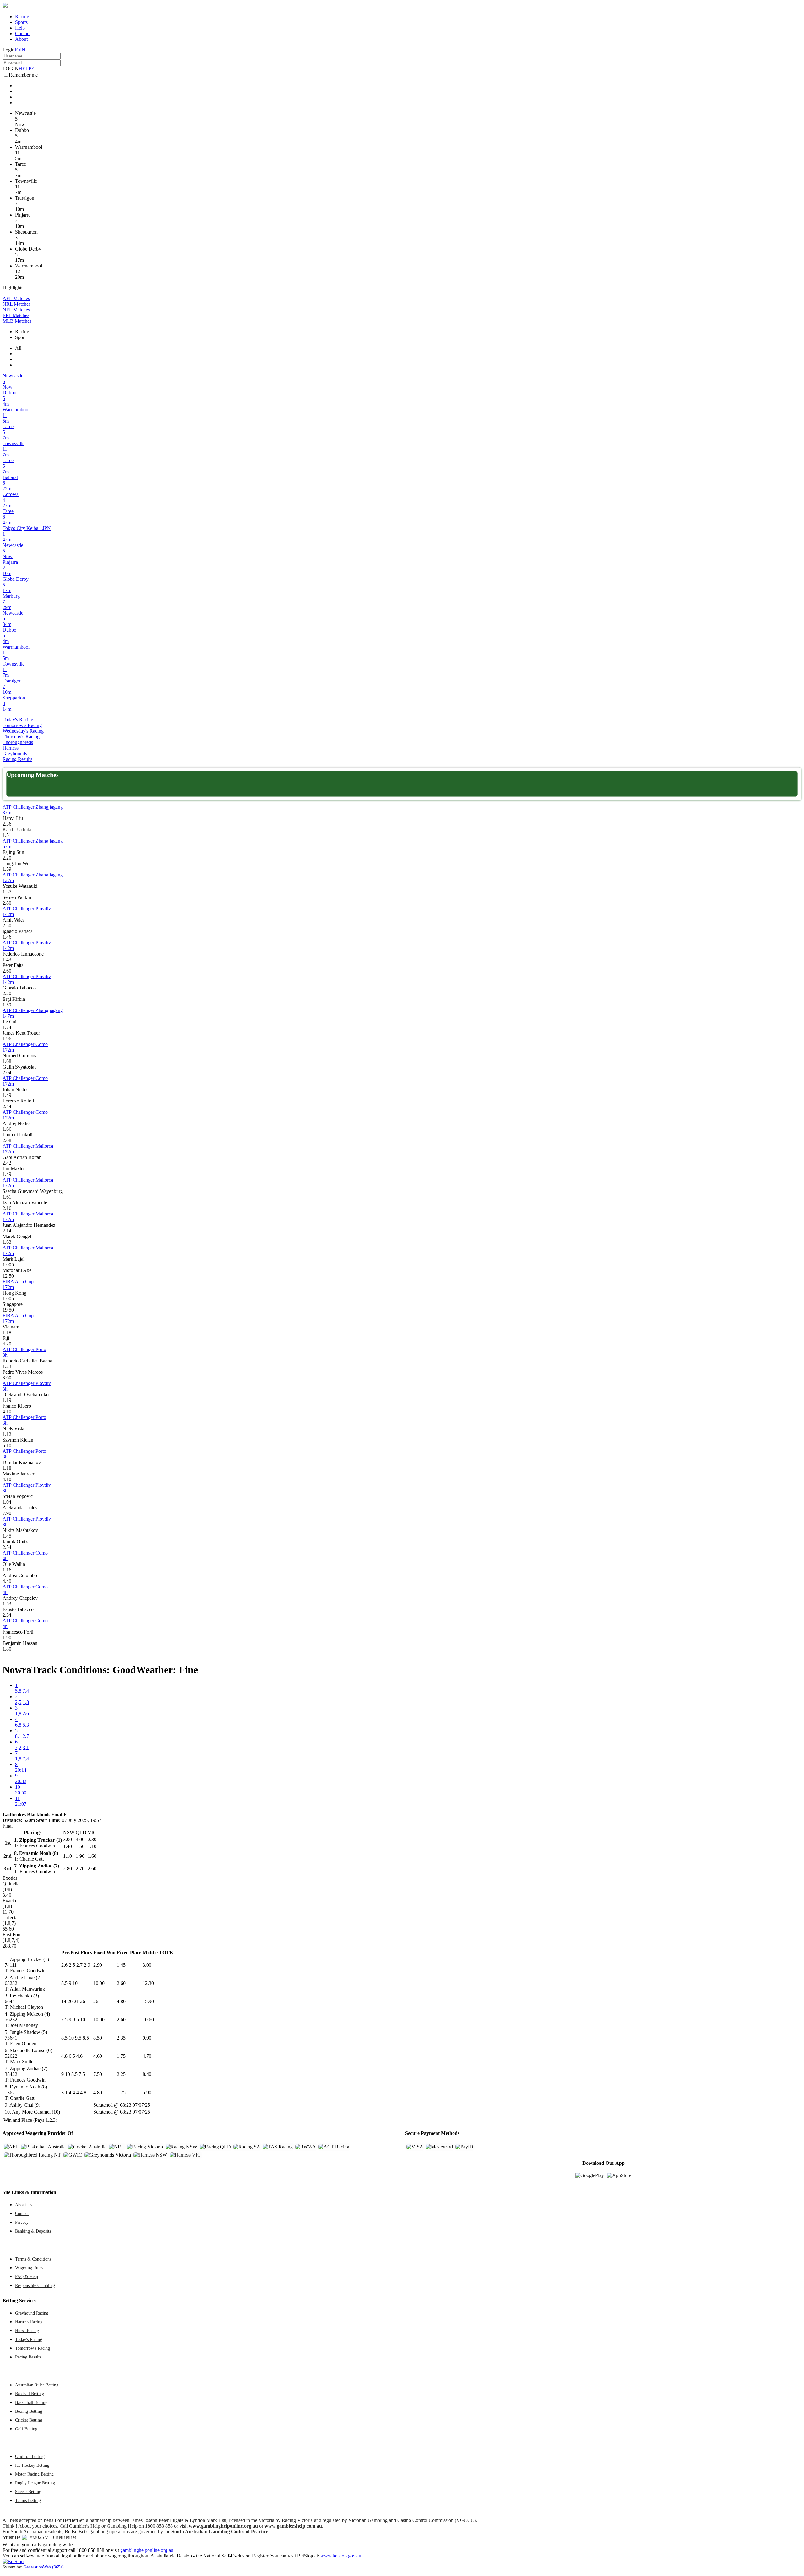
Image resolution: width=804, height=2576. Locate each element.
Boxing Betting (29, 2411)
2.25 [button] (121, 2074)
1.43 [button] (7, 959)
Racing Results (17, 759)
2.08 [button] (7, 1140)
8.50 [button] (98, 2038)
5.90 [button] (147, 2092)
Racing (22, 16)
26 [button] (96, 2001)
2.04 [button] (7, 1072)
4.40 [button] (7, 1581)
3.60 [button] (7, 1378)
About (21, 39)
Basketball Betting (31, 2402)
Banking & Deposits (33, 2231)
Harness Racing (29, 2322)
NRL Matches (16, 304)
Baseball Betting (30, 2394)
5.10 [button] (7, 1445)
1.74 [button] (7, 1027)
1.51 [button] (7, 835)
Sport (20, 337)
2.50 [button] (7, 926)
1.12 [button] (7, 1434)
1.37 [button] (7, 892)
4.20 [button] (7, 1344)
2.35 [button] (121, 2038)
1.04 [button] (7, 1502)
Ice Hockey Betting (32, 2465)
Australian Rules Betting (37, 2385)
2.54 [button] (7, 1547)
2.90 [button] (98, 1965)
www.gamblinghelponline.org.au (223, 2526)
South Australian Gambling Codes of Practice (220, 2532)
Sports (21, 22)
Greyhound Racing (32, 2313)
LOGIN (11, 69)
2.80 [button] (7, 903)
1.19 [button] (7, 1400)
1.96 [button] (7, 1039)
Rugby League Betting (35, 2483)
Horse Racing (27, 2331)
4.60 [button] (98, 2056)
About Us (24, 2205)
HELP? (26, 69)
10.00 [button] (99, 1983)
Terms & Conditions (33, 2259)
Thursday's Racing (21, 737)
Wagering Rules (29, 2268)
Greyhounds (15, 754)
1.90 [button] (7, 1638)
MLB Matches (17, 321)
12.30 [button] (148, 1983)
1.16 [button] (7, 1570)
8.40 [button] (147, 2074)
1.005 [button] (8, 1265)
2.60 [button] (7, 971)
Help (20, 28)
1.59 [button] (7, 869)
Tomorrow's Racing (22, 725)
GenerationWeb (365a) (44, 2567)
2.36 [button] (7, 824)
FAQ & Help (27, 2277)
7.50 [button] (98, 2074)
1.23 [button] (7, 1366)
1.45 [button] (7, 1536)
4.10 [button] (7, 1412)
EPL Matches (16, 315)
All (18, 348)
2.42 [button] (7, 1163)
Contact (23, 33)
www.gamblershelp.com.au (293, 2526)
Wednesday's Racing (23, 731)
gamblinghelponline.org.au (147, 2550)
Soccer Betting (28, 2492)
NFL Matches (16, 310)
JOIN (20, 50)
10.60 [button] (148, 2020)
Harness (11, 748)
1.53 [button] (7, 1604)
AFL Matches (16, 298)
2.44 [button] (7, 1106)
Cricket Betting (29, 2420)
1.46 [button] (7, 937)
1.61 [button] (7, 1197)
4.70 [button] (147, 2056)
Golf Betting (26, 2429)
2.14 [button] (7, 1231)
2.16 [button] (7, 1208)
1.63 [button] (7, 1242)
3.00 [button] (147, 1965)
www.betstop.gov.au (341, 2556)
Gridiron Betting (30, 2456)
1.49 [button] (7, 1095)
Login (8, 50)
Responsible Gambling (35, 2285)
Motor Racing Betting (34, 2474)
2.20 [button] (7, 858)
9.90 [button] (147, 2038)
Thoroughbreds (18, 742)
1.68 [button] (7, 1061)
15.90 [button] (148, 2001)
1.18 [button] (7, 1332)
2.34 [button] (7, 1615)
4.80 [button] (121, 2001)
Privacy (22, 2222)
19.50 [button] (8, 1310)
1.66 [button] (7, 1129)
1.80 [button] (7, 1649)
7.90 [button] (7, 1513)
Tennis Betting (28, 2500)
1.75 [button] (121, 2056)
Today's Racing (18, 720)
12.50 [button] (8, 1276)
